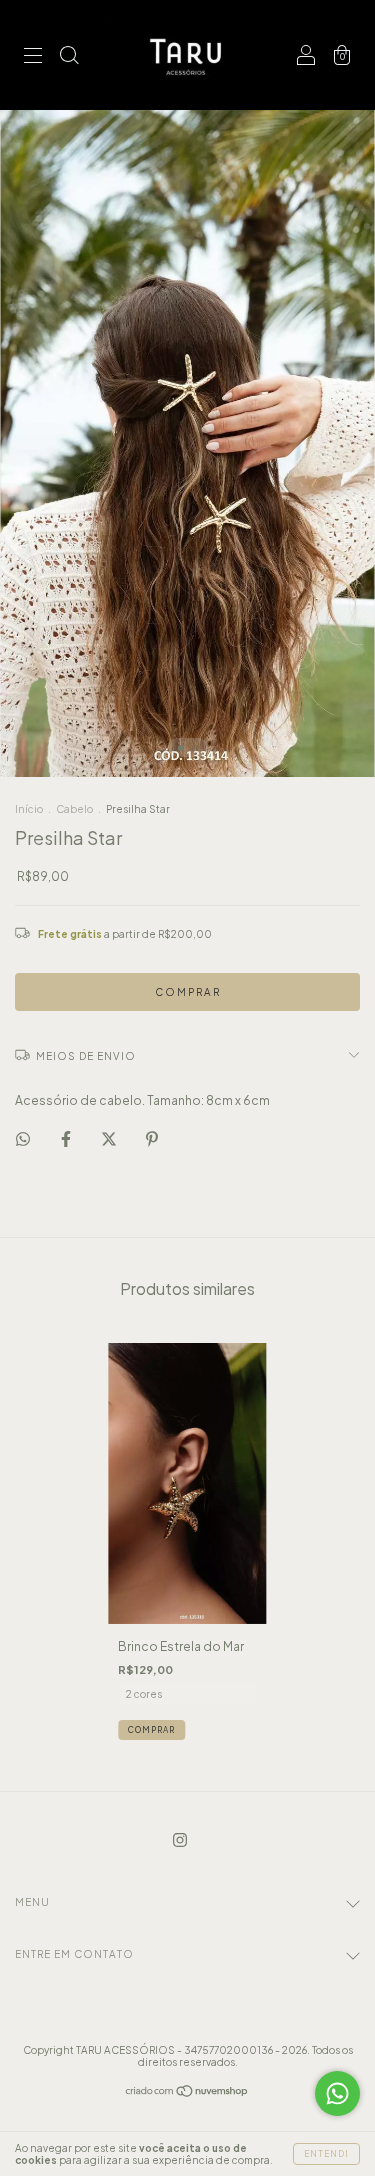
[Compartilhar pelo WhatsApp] (23, 1139)
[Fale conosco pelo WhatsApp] (337, 2093)
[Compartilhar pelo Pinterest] (152, 1138)
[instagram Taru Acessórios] (180, 1840)
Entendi (326, 2154)
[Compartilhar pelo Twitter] (110, 1138)
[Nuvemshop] (187, 2093)
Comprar (151, 1730)
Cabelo (74, 809)
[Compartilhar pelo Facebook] (67, 1138)
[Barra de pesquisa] (69, 57)
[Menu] (33, 57)
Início (29, 809)
